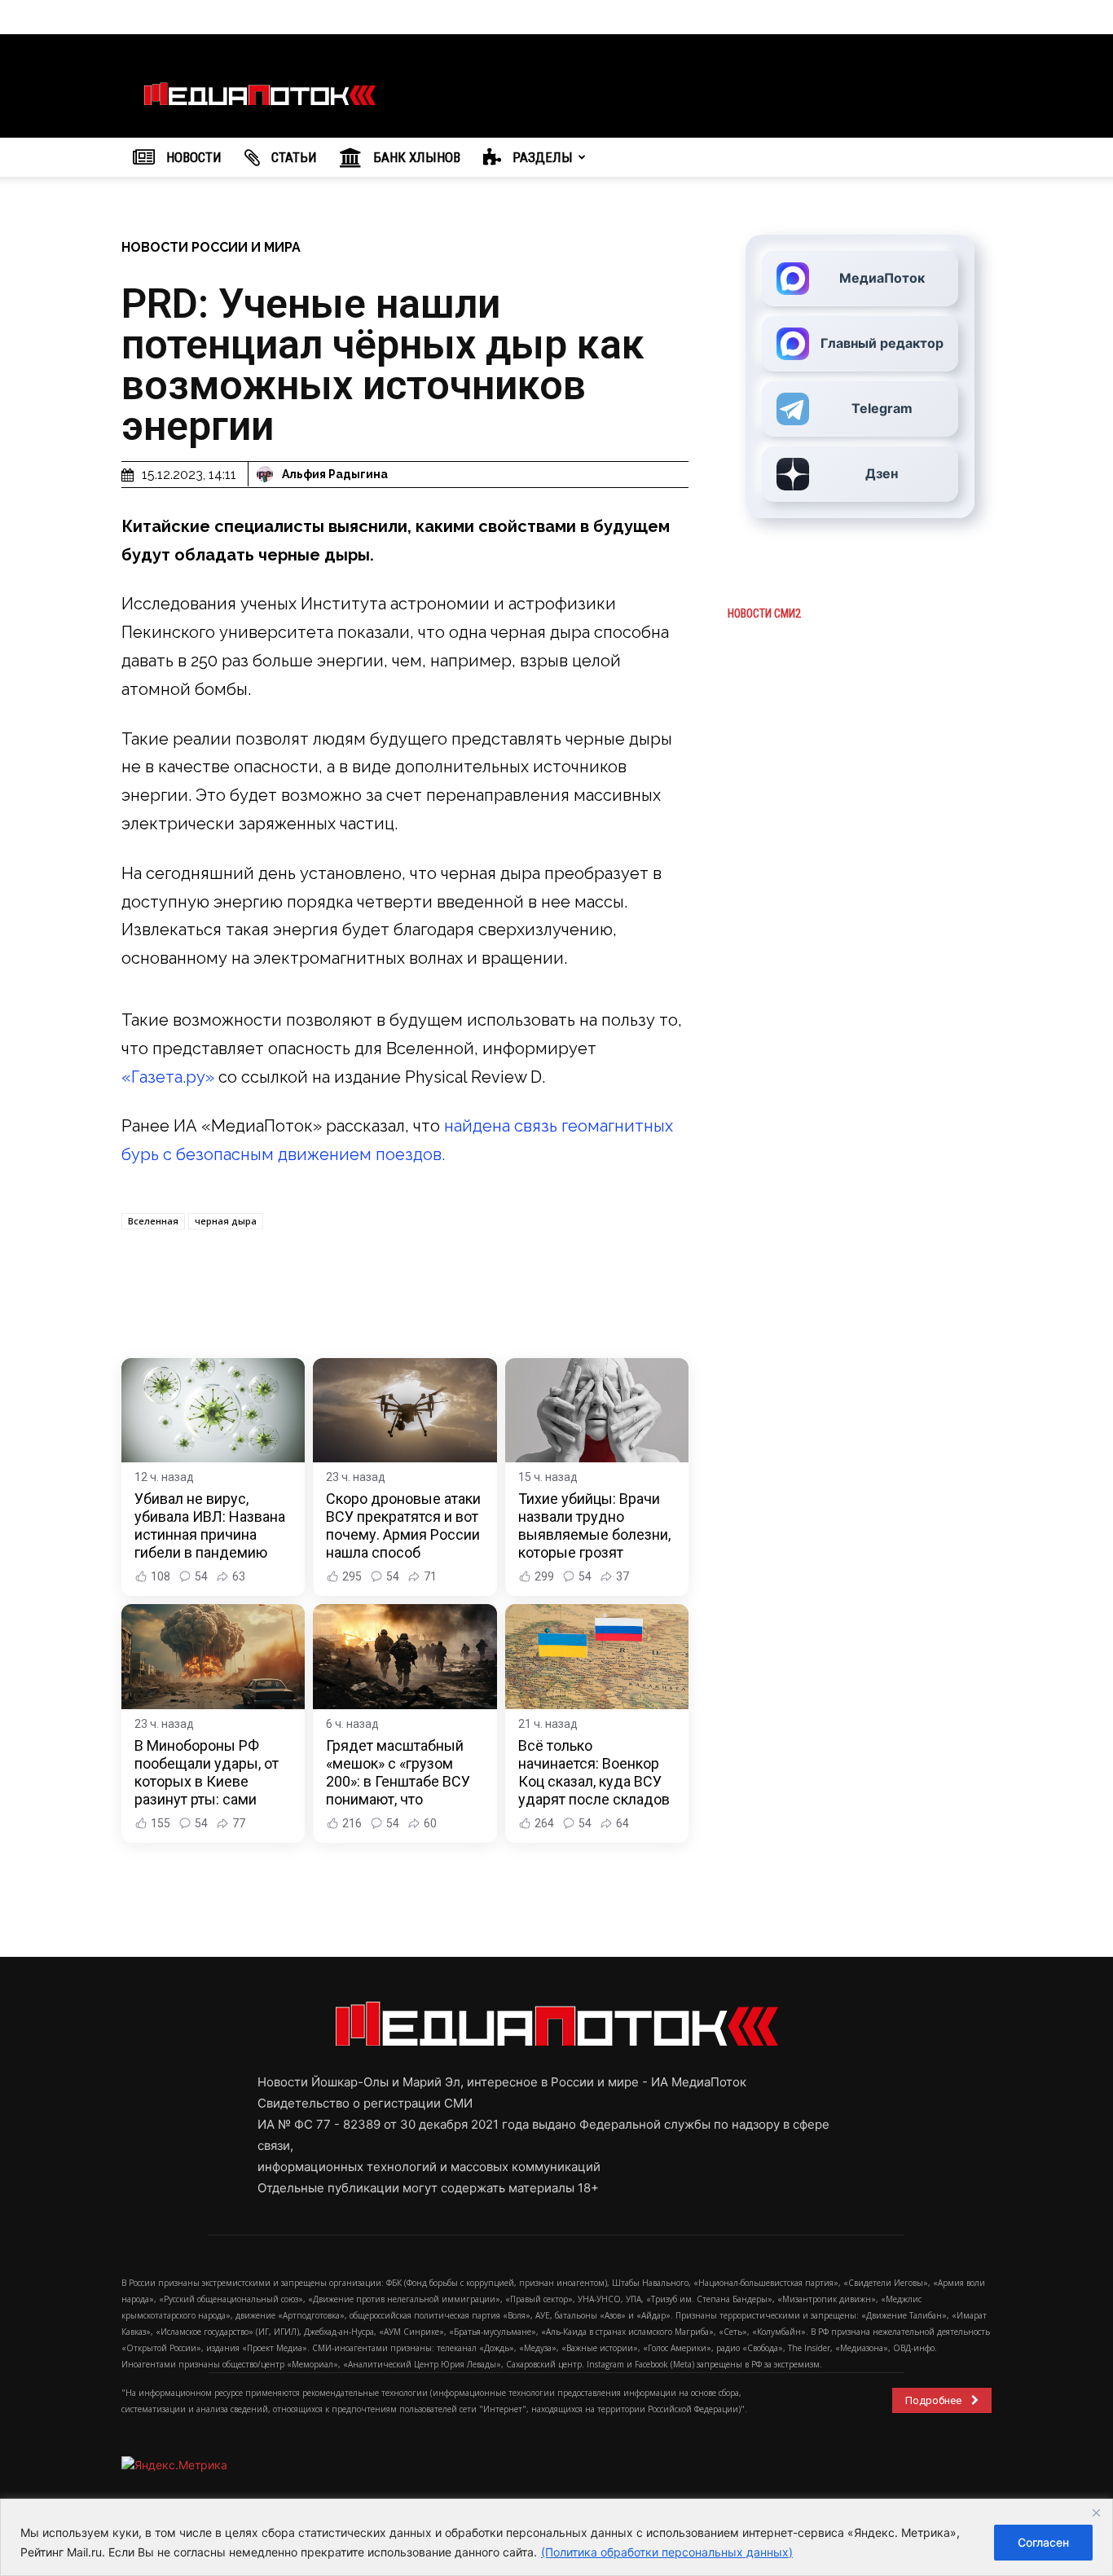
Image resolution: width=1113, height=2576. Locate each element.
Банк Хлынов (415, 157)
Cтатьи (293, 157)
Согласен (1043, 2542)
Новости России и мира (211, 247)
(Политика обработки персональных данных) (667, 2552)
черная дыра (226, 1221)
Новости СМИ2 (764, 613)
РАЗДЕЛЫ (541, 157)
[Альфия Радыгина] (267, 474)
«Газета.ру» (168, 1077)
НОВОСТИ (192, 157)
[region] (556, 2537)
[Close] (1096, 2512)
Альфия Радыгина (335, 474)
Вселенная (153, 1221)
